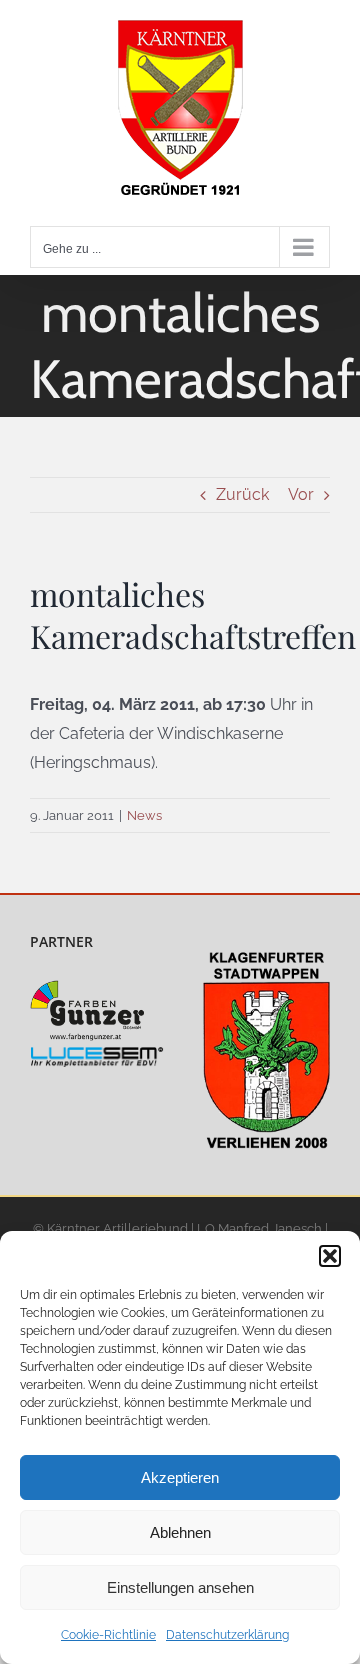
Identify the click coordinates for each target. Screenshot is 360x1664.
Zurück (242, 494)
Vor (301, 494)
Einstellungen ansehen (180, 1587)
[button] (330, 1256)
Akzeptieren (180, 1477)
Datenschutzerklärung (227, 1635)
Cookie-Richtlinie (108, 1635)
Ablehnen (180, 1532)
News (144, 815)
